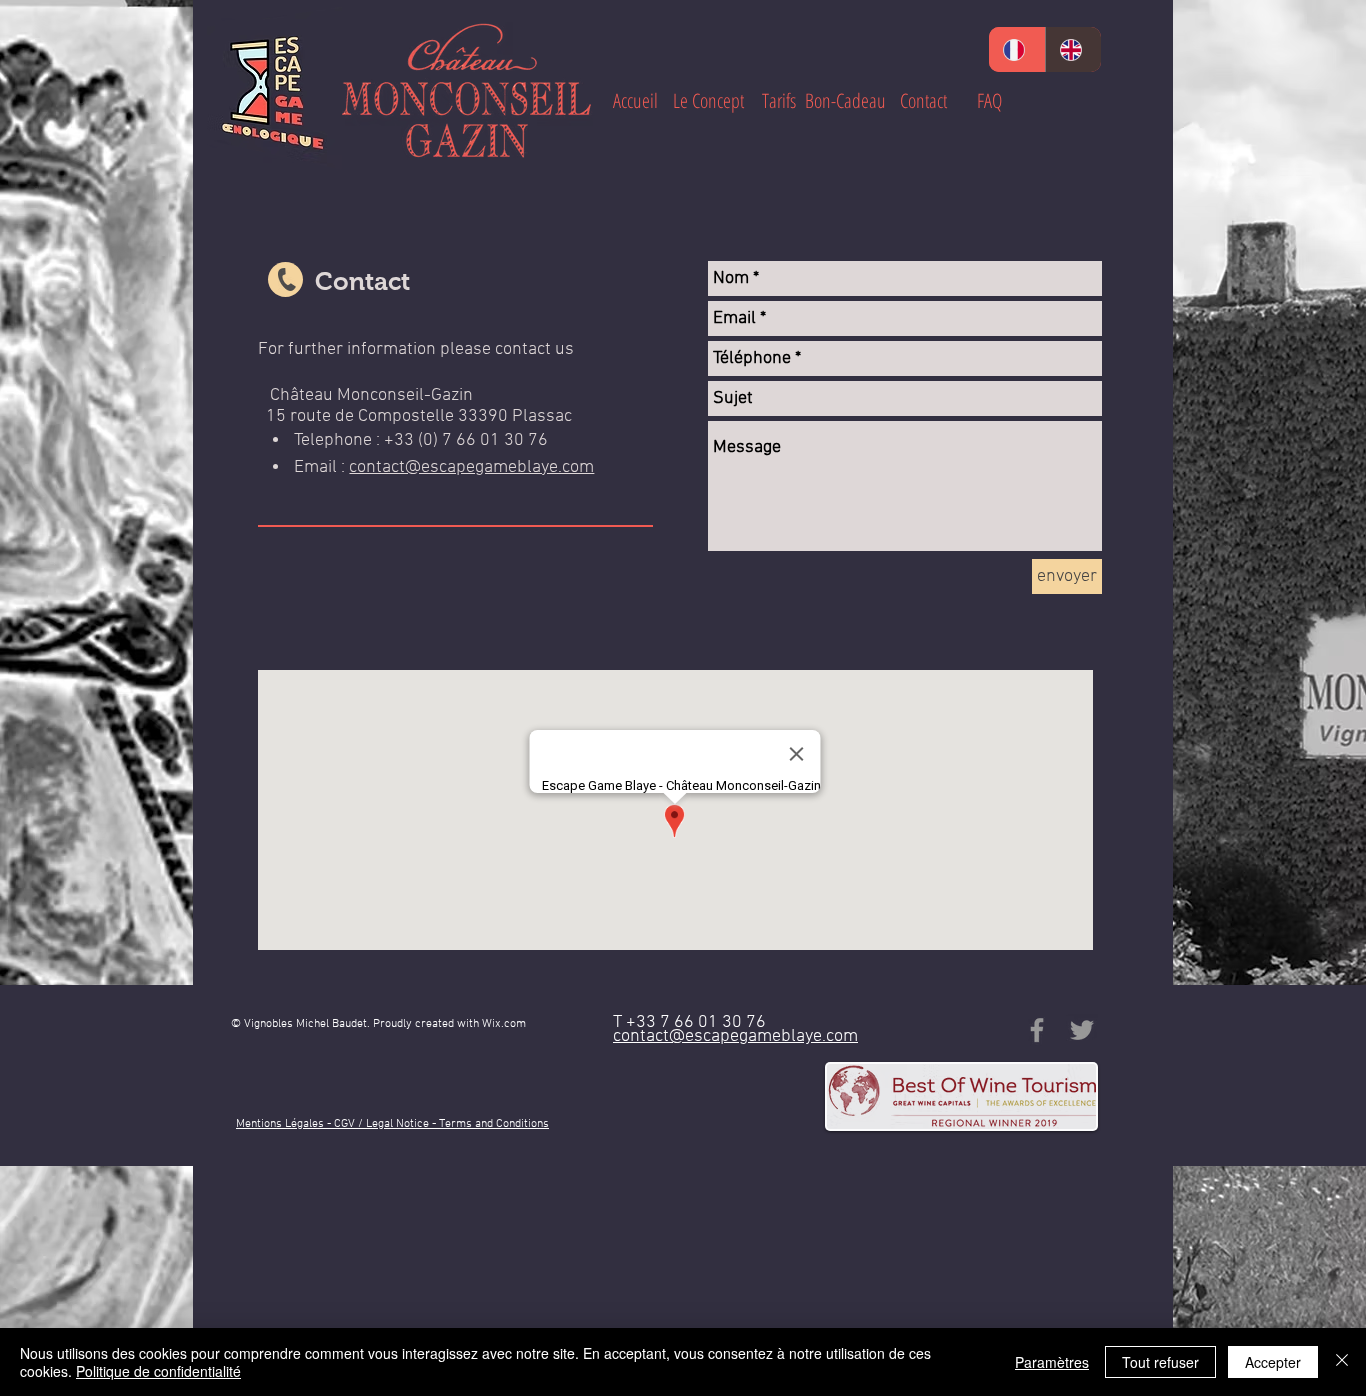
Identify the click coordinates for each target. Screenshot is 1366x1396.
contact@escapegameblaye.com (471, 467)
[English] (1073, 49)
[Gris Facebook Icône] (1037, 1030)
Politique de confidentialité (158, 1371)
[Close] (1342, 1362)
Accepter (1273, 1362)
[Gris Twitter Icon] (1082, 1030)
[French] (1017, 49)
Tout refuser (1160, 1362)
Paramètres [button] (1052, 1362)
